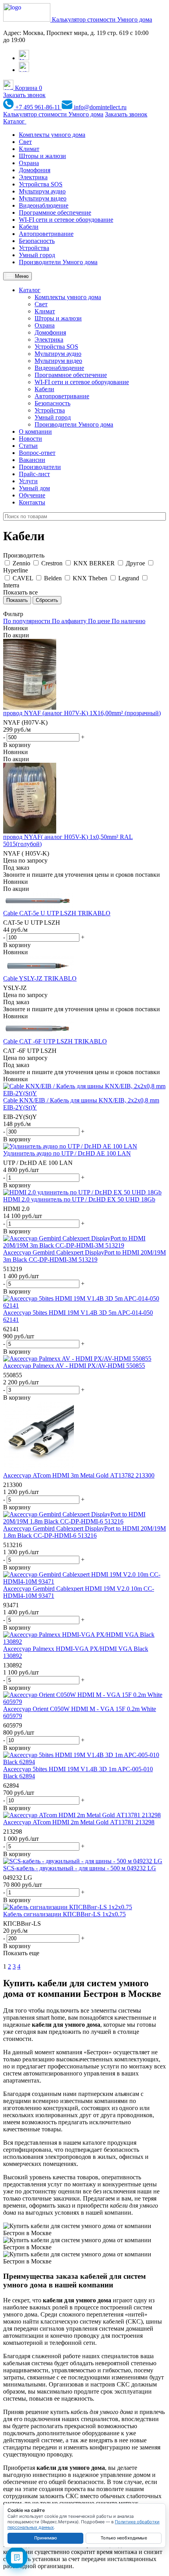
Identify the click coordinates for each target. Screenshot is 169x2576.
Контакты (32, 502)
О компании (35, 431)
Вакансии (32, 460)
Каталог (15, 121)
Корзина (28, 88)
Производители (40, 467)
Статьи (28, 446)
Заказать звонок (24, 95)
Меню (21, 276)
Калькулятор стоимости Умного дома (102, 19)
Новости (30, 439)
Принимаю (46, 2538)
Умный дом (34, 488)
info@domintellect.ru (99, 107)
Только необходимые (124, 2538)
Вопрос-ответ (37, 453)
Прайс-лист (34, 474)
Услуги (28, 481)
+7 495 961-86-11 (38, 107)
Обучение (32, 495)
